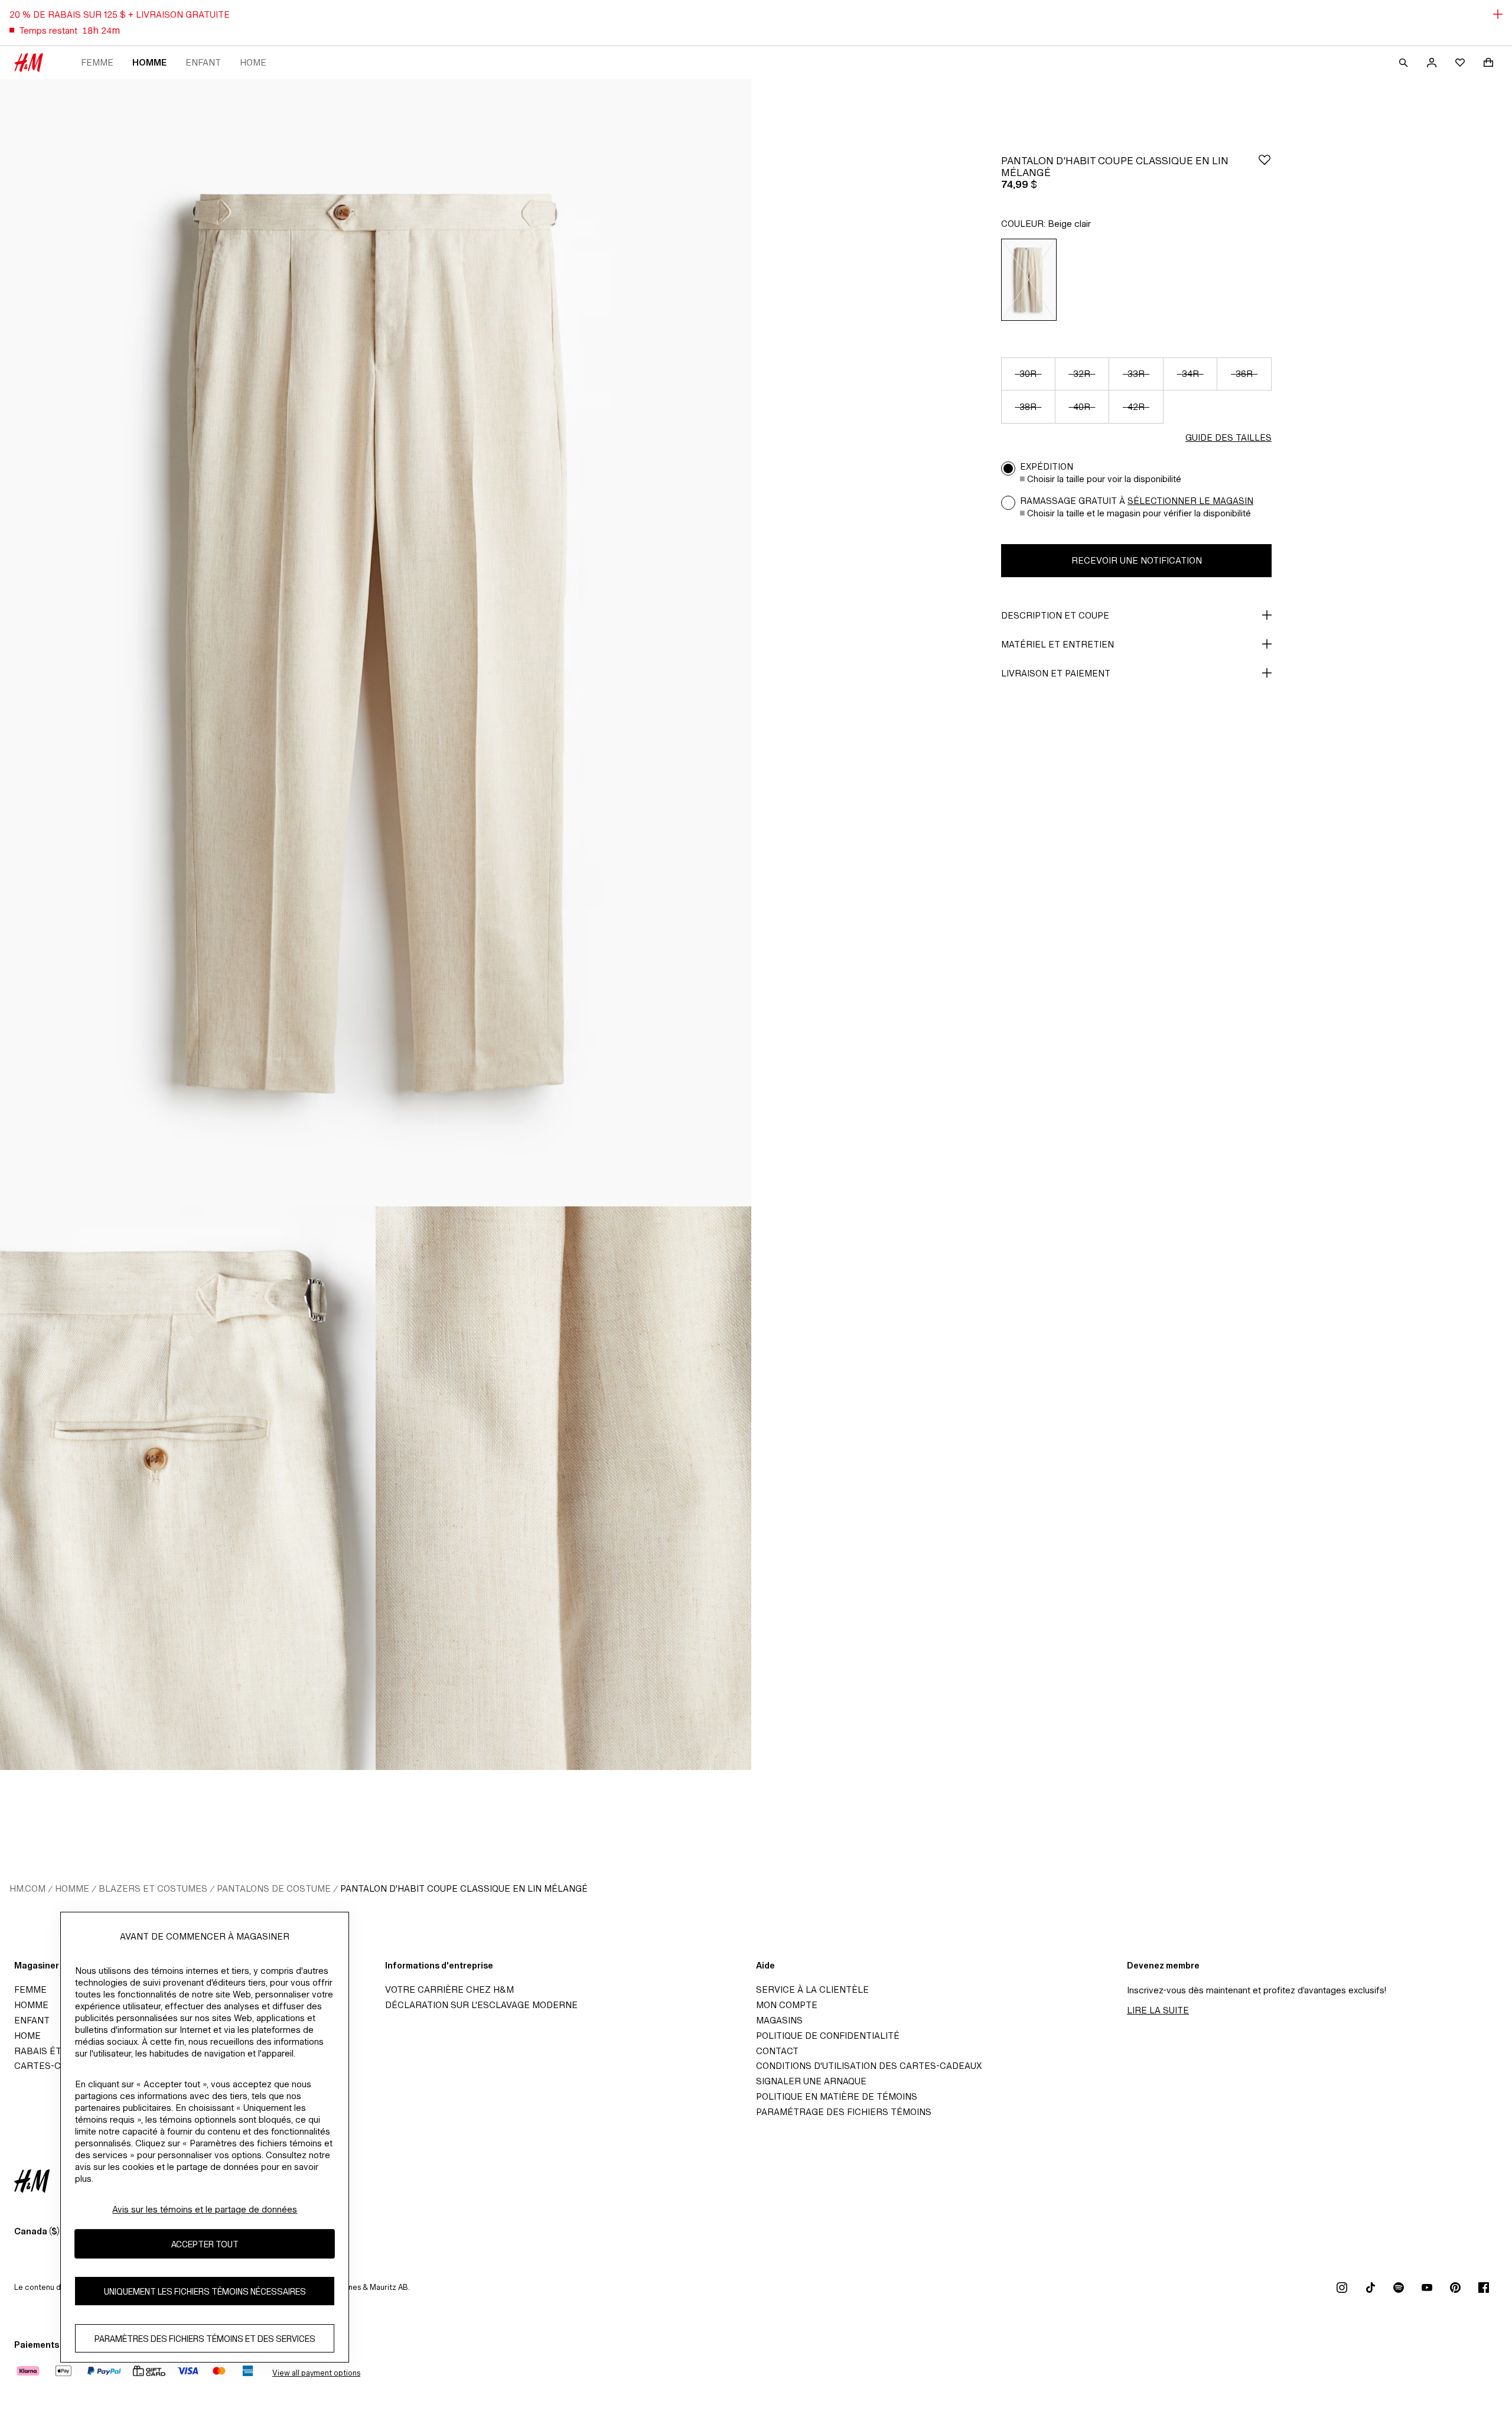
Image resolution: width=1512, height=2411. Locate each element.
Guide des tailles (1228, 437)
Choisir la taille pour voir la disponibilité (1104, 479)
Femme (97, 62)
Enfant (203, 62)
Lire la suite (1158, 2010)
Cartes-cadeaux (55, 2066)
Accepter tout (205, 2244)
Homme (149, 62)
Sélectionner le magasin (1190, 501)
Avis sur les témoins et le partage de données (205, 2209)
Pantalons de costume (274, 1888)
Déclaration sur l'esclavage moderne (481, 2005)
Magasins (779, 2020)
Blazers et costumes (153, 1888)
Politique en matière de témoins (837, 2096)
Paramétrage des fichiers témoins (844, 2112)
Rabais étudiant (54, 2051)
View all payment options (316, 2373)
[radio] (1029, 280)
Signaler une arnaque (811, 2081)
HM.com (27, 1888)
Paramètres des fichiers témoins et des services (205, 2339)
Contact (777, 2051)
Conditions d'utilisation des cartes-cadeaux (869, 2066)
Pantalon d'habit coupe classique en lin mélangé (464, 1888)
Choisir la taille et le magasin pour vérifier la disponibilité (1139, 513)
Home (253, 62)
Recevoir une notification (1137, 560)
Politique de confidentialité (828, 2036)
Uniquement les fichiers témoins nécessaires (205, 2291)
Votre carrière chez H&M (449, 1989)
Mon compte (787, 2005)
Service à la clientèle (812, 1989)
